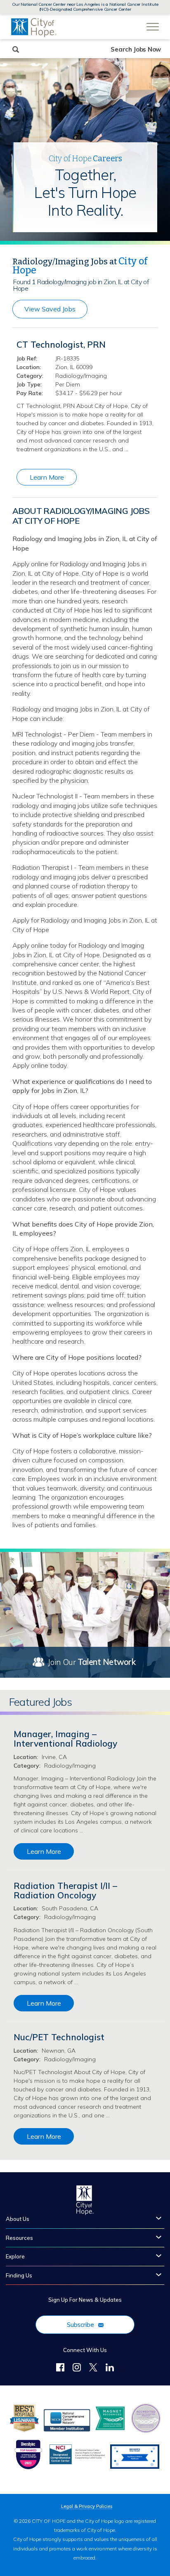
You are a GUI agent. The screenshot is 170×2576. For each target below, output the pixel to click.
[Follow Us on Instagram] (77, 2369)
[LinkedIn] (110, 2369)
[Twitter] (93, 2369)
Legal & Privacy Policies (87, 2507)
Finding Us (19, 2275)
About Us (18, 2219)
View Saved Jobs (50, 309)
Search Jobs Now (136, 49)
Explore (15, 2256)
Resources (19, 2238)
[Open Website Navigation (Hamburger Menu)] (152, 21)
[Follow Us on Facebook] (60, 2369)
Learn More (47, 477)
